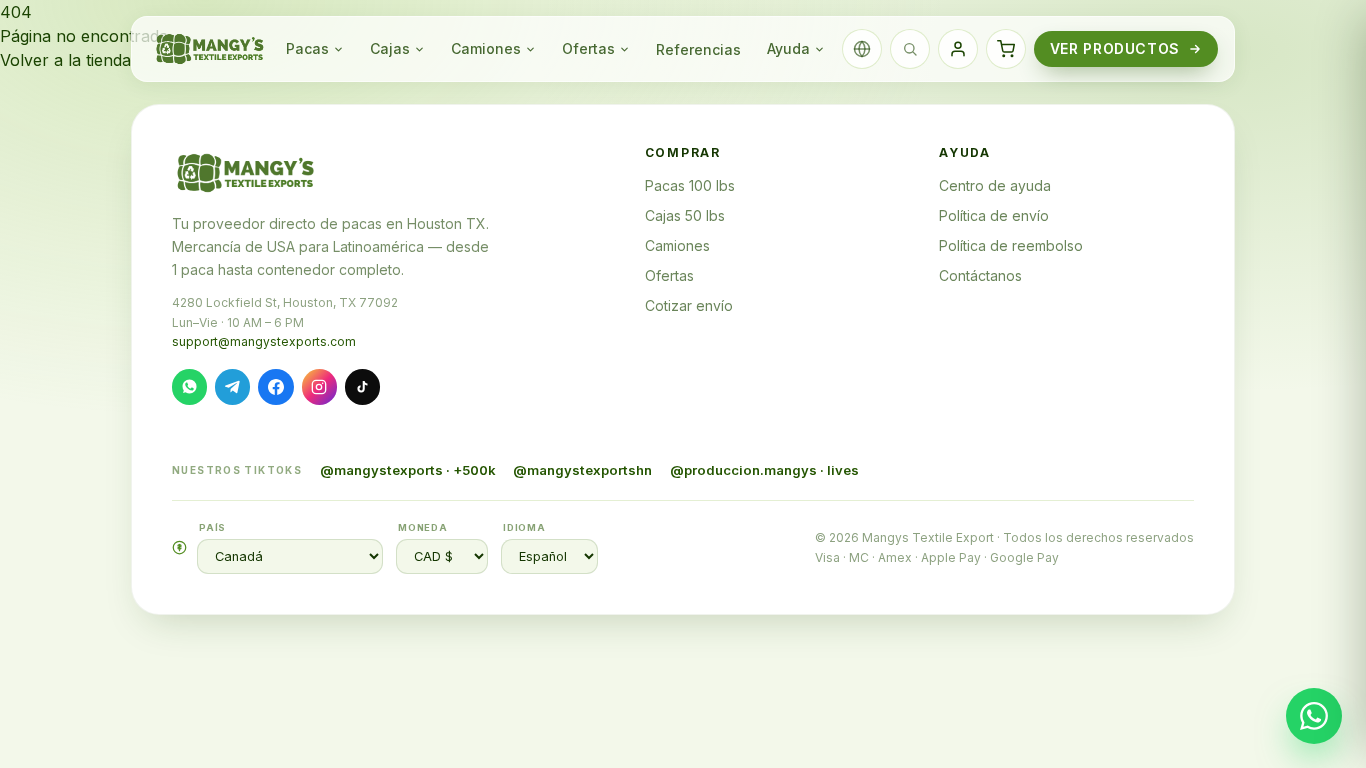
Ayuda (788, 48)
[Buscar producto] (910, 49)
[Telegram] (232, 386)
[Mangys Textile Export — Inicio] (211, 49)
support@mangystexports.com (264, 341)
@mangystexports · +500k (408, 470)
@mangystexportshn (582, 470)
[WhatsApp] (189, 386)
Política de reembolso (1011, 245)
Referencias (698, 49)
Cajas (390, 48)
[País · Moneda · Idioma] (862, 49)
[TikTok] (362, 386)
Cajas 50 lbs (685, 215)
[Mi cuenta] (958, 49)
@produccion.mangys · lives (764, 470)
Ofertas (588, 48)
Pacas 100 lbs (690, 185)
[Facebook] (275, 386)
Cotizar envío (689, 305)
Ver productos (1115, 48)
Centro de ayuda (995, 185)
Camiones (486, 48)
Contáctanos (980, 275)
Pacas (307, 48)
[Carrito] (1006, 49)
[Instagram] (319, 386)
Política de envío (994, 215)
